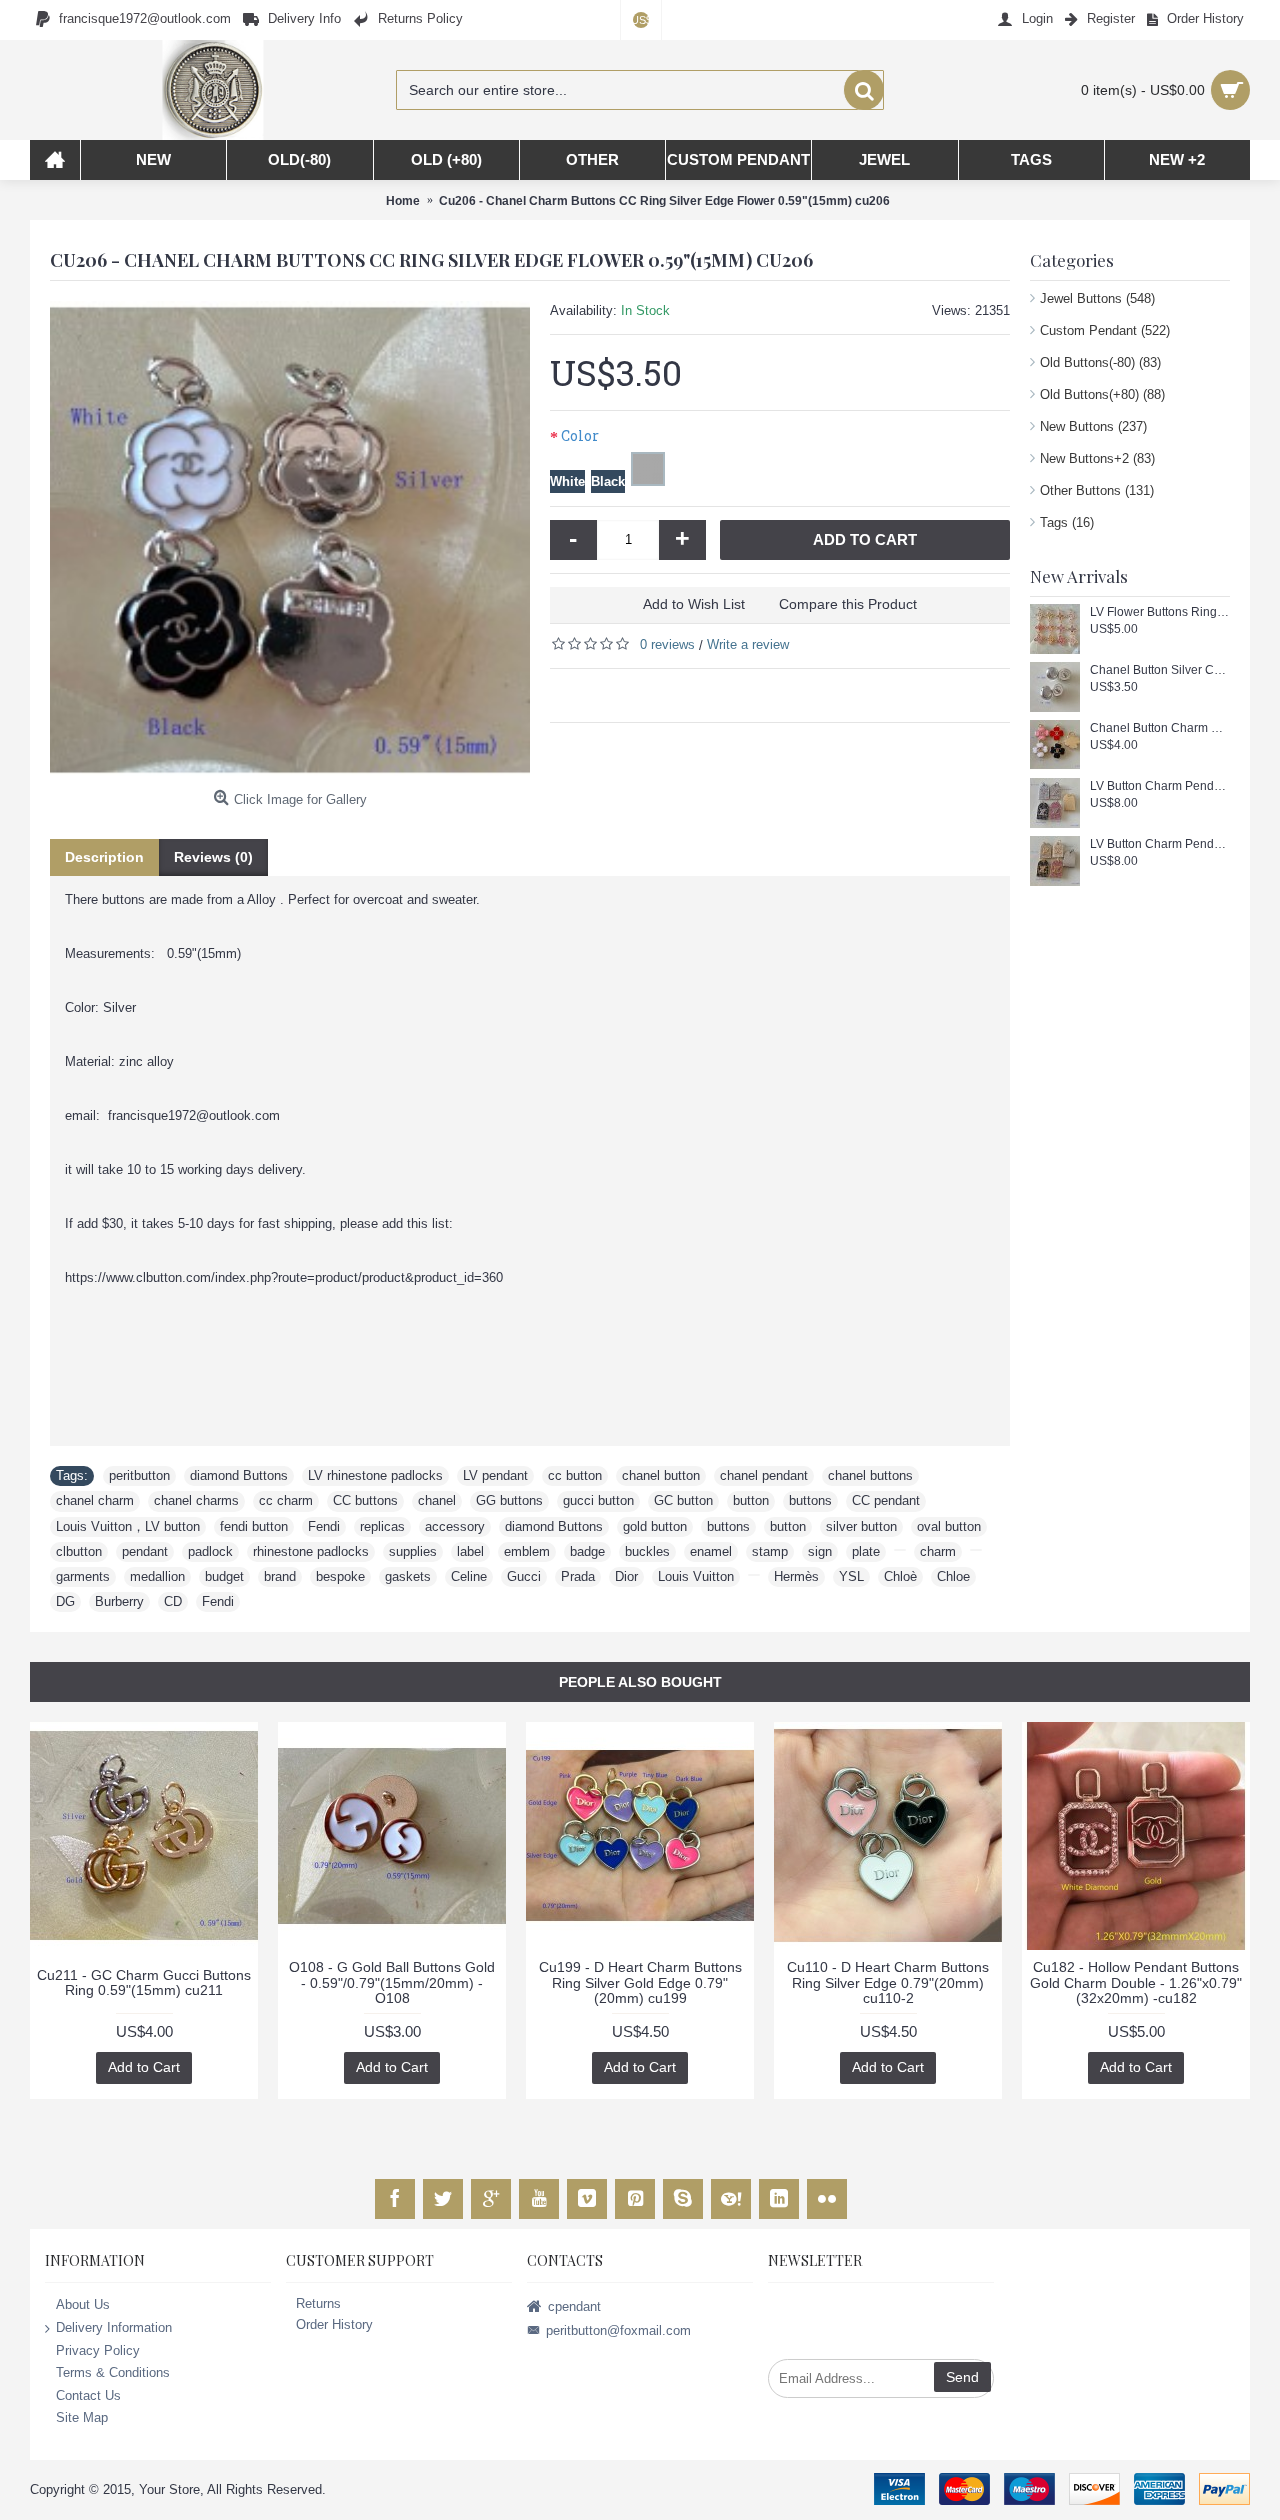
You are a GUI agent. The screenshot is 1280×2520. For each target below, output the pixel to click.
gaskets (408, 1576)
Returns (318, 2303)
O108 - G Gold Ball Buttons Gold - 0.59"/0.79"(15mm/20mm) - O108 (392, 1982)
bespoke (340, 1576)
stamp (770, 1551)
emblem (527, 1551)
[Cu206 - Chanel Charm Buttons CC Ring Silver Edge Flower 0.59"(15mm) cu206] (290, 541)
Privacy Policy (98, 2349)
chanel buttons (870, 1475)
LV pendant (495, 1475)
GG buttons (509, 1500)
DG (65, 1601)
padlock (210, 1551)
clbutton (79, 1551)
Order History (334, 2324)
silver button (861, 1526)
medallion (157, 1576)
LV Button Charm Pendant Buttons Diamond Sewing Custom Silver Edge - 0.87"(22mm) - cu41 (1160, 786)
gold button (655, 1526)
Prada (578, 1576)
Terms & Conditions (113, 2372)
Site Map (82, 2417)
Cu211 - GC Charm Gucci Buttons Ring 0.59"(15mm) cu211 (144, 1982)
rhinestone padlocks (311, 1551)
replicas (382, 1526)
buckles (647, 1551)
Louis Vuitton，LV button (128, 1526)
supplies (413, 1551)
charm (938, 1551)
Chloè (900, 1576)
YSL (851, 1576)
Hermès (796, 1576)
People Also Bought (640, 1682)
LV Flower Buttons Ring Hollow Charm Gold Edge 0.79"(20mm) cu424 (1160, 612)
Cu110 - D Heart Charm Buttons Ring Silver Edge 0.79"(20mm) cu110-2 (888, 1982)
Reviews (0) (213, 857)
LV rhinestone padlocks (375, 1475)
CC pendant (886, 1500)
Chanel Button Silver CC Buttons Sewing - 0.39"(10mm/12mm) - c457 (1160, 670)
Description (104, 857)
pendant (145, 1551)
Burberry (119, 1601)
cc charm (286, 1500)
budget (224, 1576)
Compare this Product (848, 604)
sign (820, 1551)
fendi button (254, 1526)
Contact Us (88, 2394)
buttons (810, 1500)
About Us (83, 2304)
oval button (949, 1526)
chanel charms (196, 1500)
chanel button (661, 1475)
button (751, 1500)
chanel (437, 1500)
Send (962, 2377)
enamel (711, 1551)
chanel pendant (764, 1475)
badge (587, 1551)
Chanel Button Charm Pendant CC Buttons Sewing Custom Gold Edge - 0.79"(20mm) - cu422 (1160, 728)
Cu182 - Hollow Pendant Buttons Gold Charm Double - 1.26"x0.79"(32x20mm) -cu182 (1136, 1982)
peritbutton (139, 1475)
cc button (575, 1475)
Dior (626, 1576)
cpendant (574, 2306)
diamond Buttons (239, 1475)
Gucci (524, 1576)
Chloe (953, 1576)
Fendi (324, 1526)
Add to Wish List (694, 604)
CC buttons (365, 1500)
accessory (455, 1526)
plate (866, 1551)
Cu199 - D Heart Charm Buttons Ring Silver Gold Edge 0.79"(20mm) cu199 (640, 1982)
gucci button (598, 1500)
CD (173, 1601)
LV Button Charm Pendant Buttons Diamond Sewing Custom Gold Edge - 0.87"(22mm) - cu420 (1160, 844)
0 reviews (667, 644)
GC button (683, 1500)
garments (83, 1576)
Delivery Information (114, 2327)
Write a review (748, 644)
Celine (469, 1576)
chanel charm (95, 1500)
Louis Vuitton (696, 1576)
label (470, 1551)
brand (280, 1576)
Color (580, 435)
